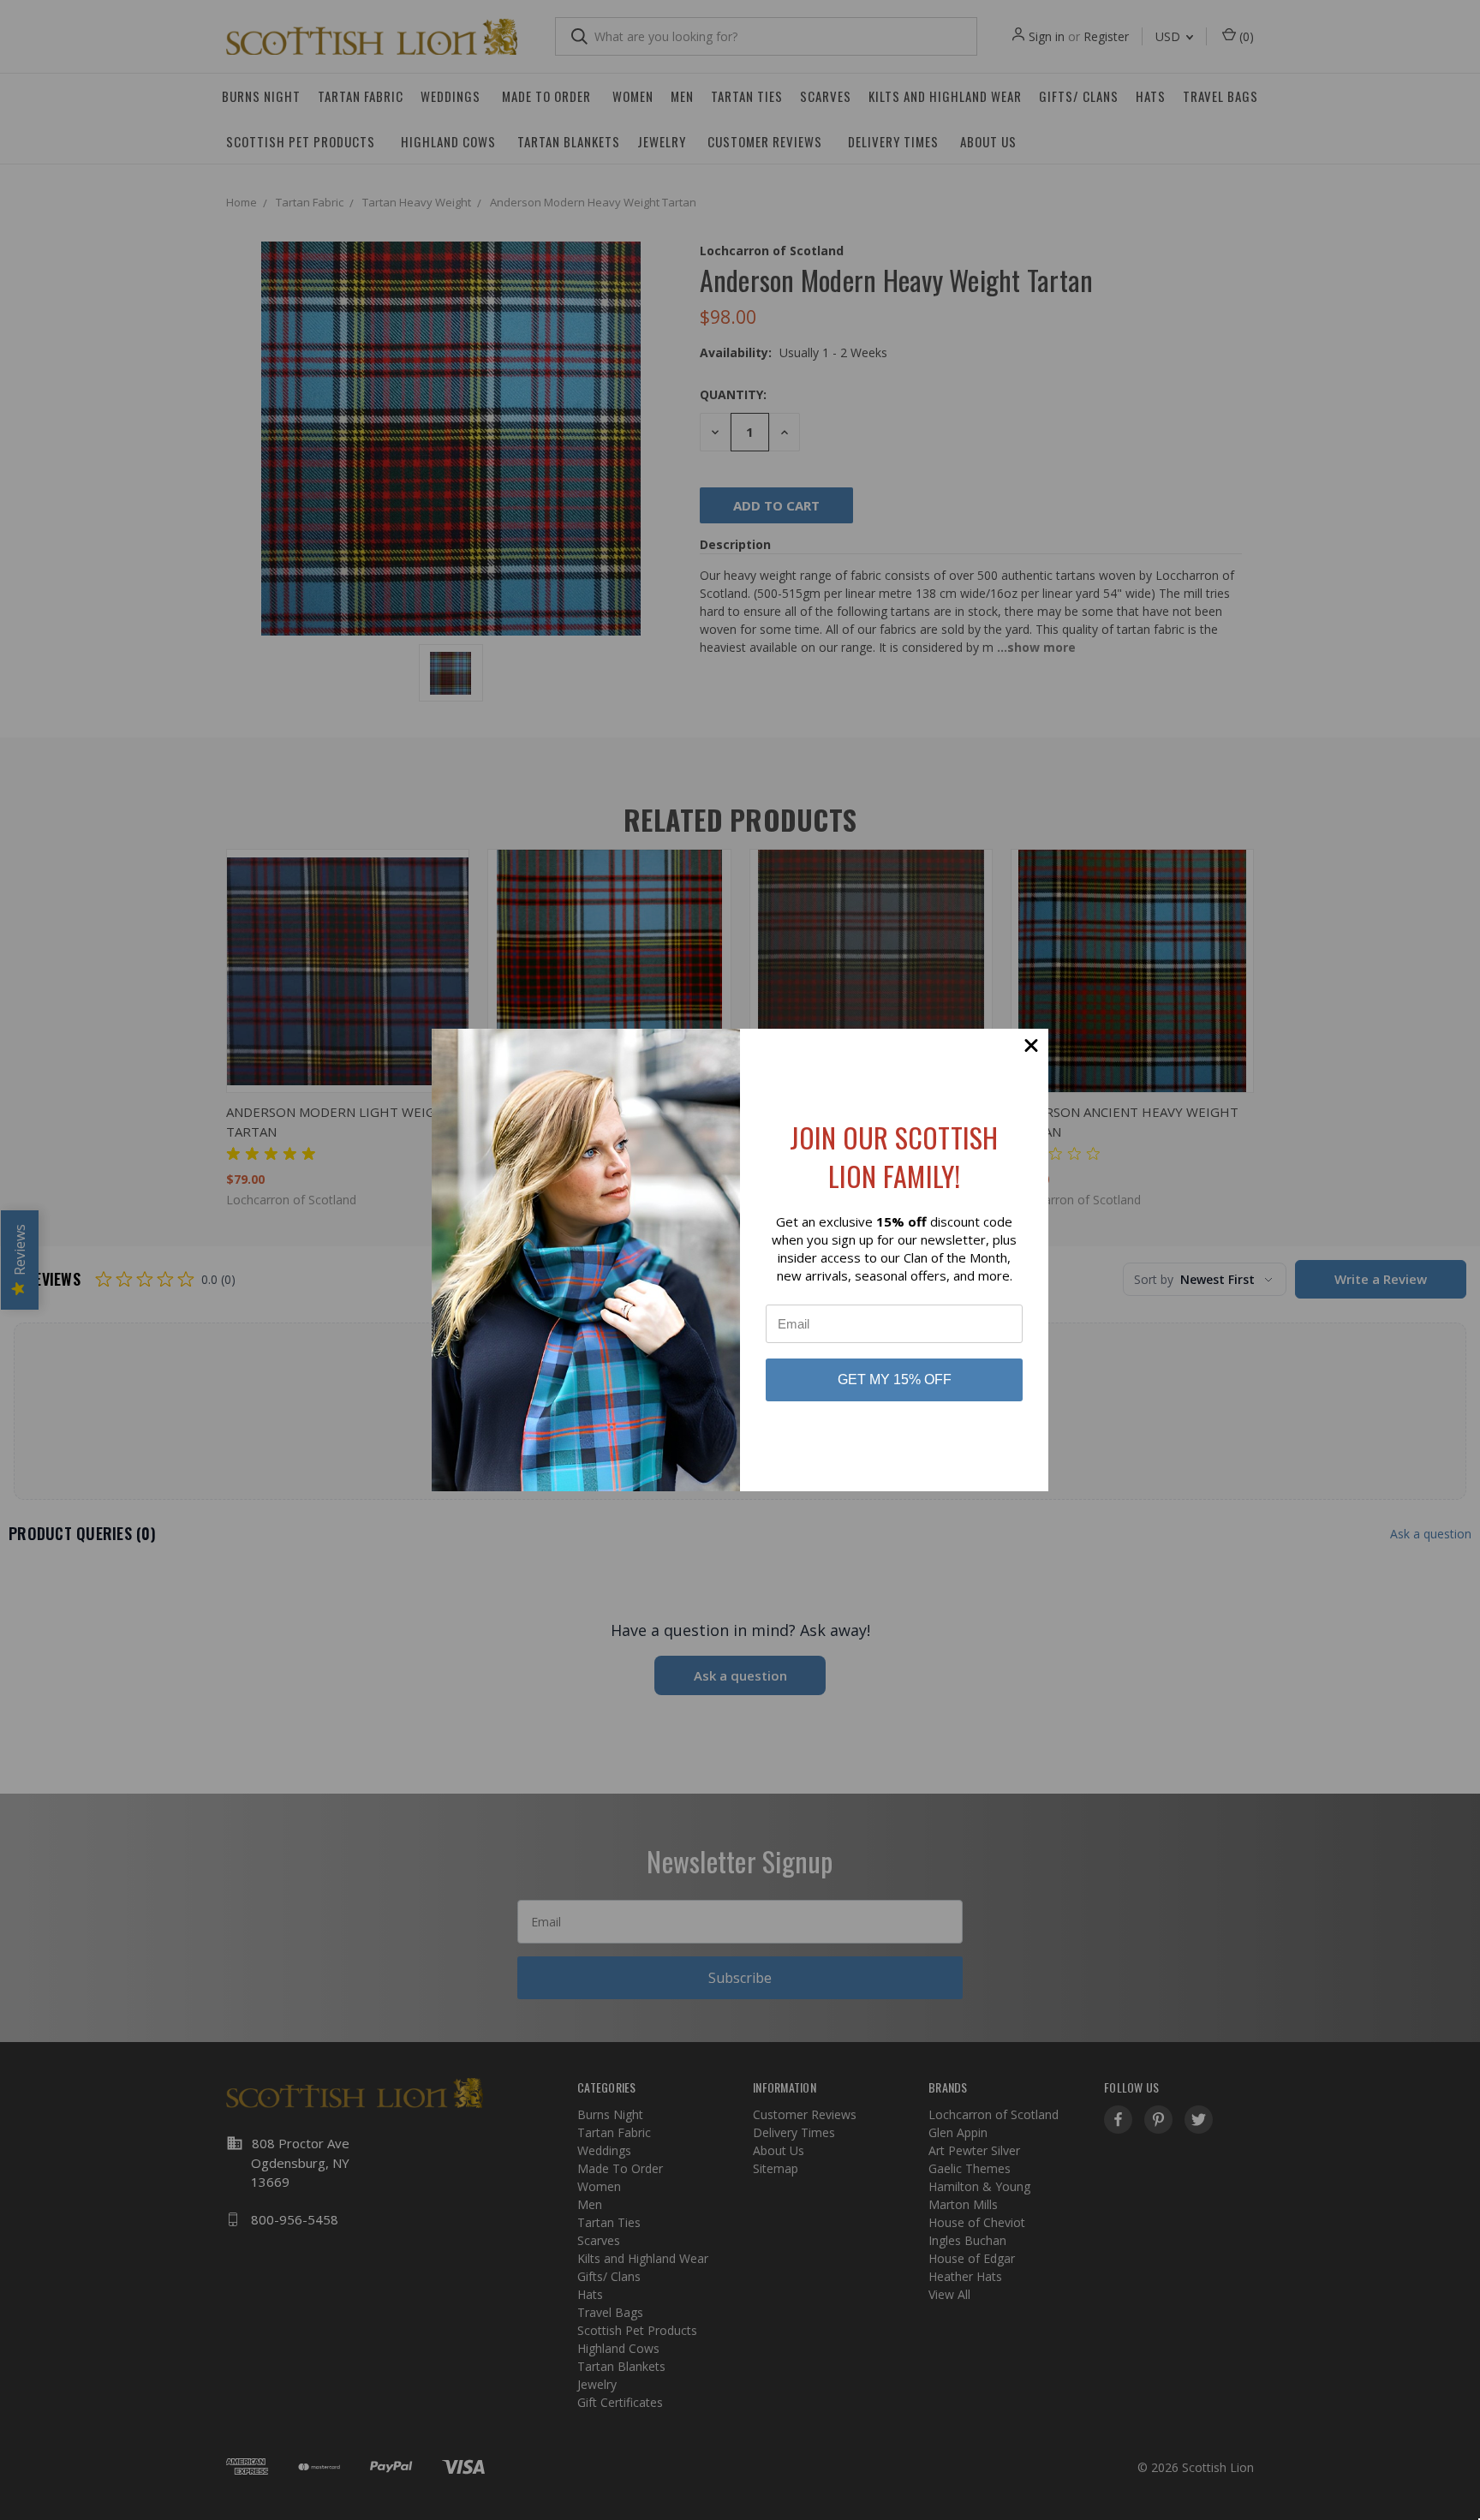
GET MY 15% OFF (895, 1379)
